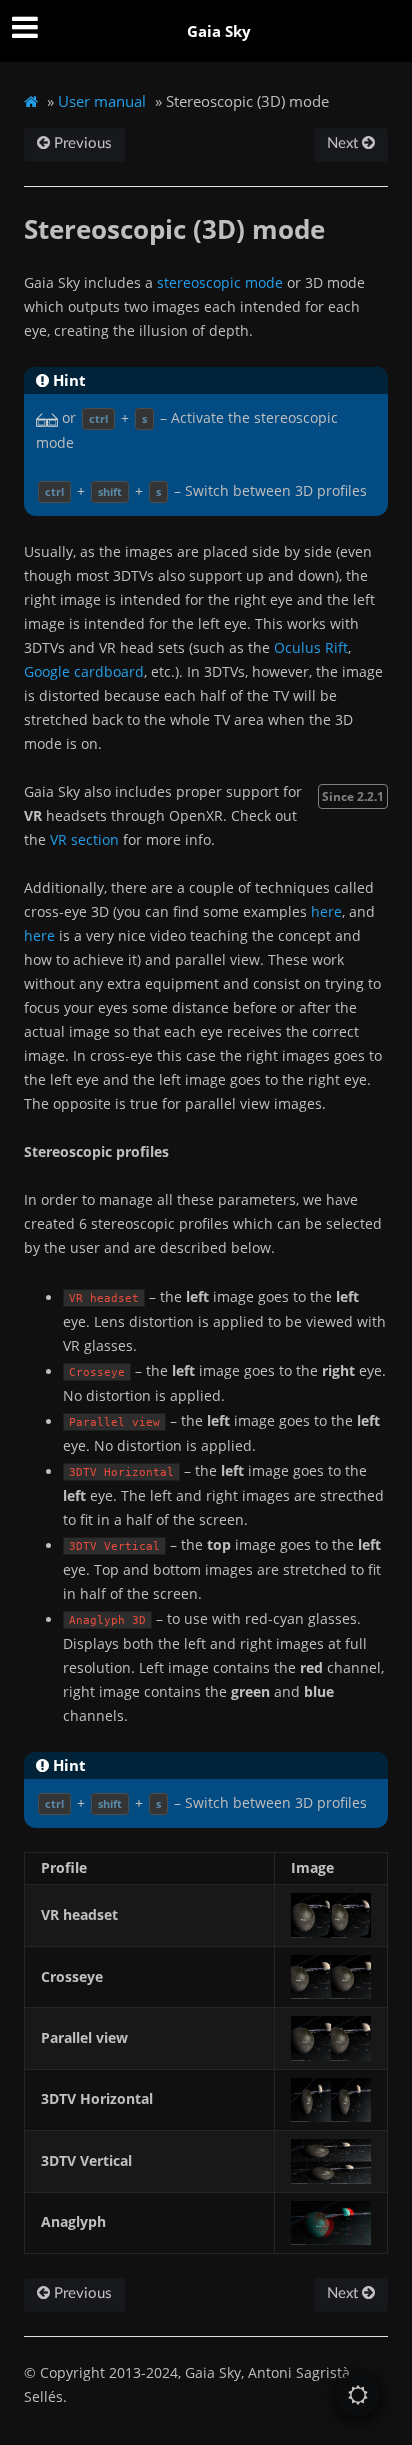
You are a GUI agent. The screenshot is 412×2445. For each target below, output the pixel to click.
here (326, 911)
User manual (102, 101)
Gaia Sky (219, 31)
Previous (81, 143)
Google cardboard (84, 671)
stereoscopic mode (220, 282)
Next (344, 143)
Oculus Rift (311, 647)
